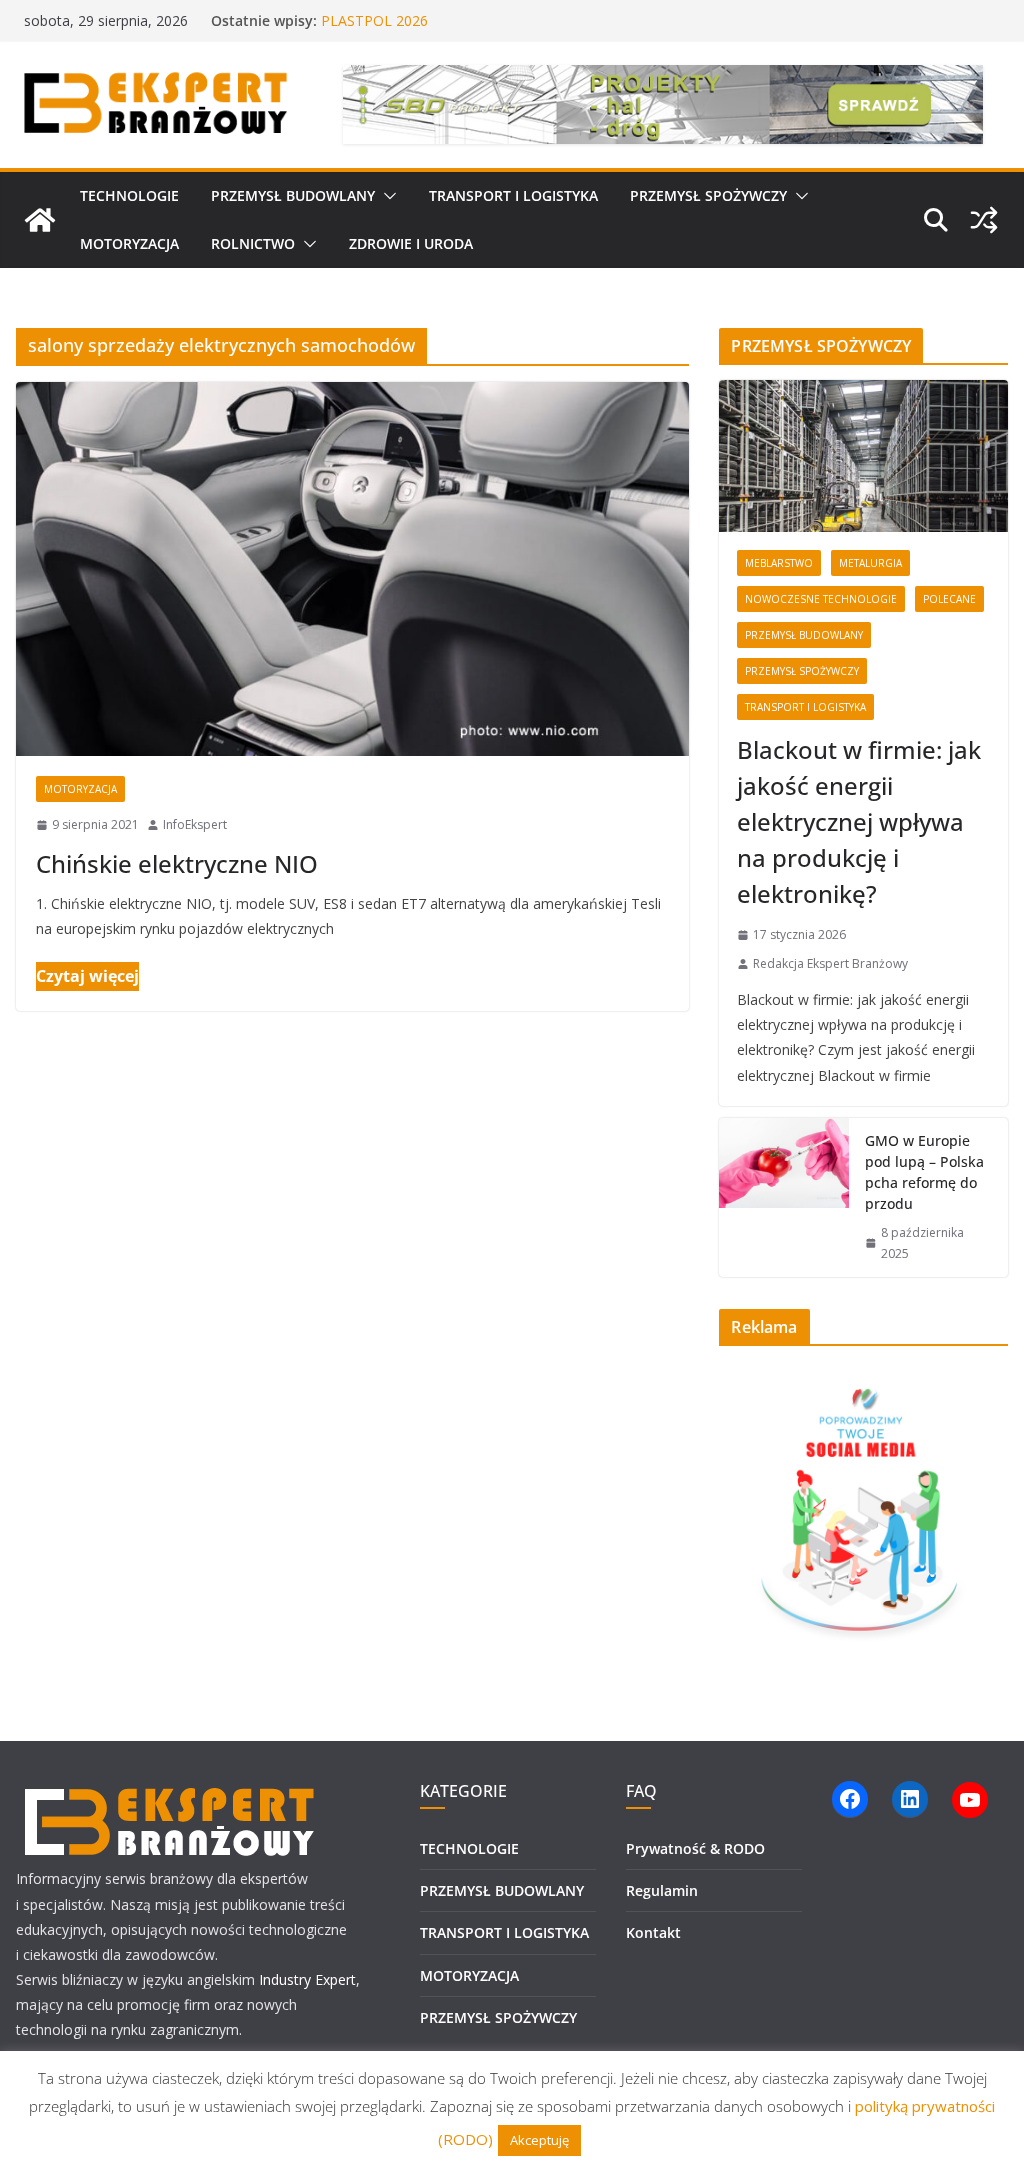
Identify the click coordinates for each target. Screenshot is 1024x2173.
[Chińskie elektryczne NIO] (352, 569)
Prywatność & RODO (695, 1848)
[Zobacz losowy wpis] (984, 220)
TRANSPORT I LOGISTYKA (513, 195)
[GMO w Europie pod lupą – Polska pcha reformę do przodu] (784, 1197)
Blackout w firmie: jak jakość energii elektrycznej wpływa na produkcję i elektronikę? (859, 821)
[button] (386, 196)
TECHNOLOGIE (129, 195)
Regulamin (662, 1890)
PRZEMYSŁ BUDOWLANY (293, 195)
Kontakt (653, 1932)
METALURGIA (870, 563)
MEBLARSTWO (779, 563)
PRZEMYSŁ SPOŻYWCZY (708, 195)
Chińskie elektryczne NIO (177, 863)
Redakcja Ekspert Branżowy (830, 963)
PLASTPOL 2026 (374, 20)
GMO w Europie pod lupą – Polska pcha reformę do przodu (924, 1172)
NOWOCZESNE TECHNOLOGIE (821, 599)
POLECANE (949, 599)
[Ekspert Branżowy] (40, 220)
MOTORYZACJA (129, 243)
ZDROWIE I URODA (411, 243)
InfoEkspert (195, 824)
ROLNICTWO (253, 243)
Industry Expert (307, 1979)
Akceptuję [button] (539, 2140)
